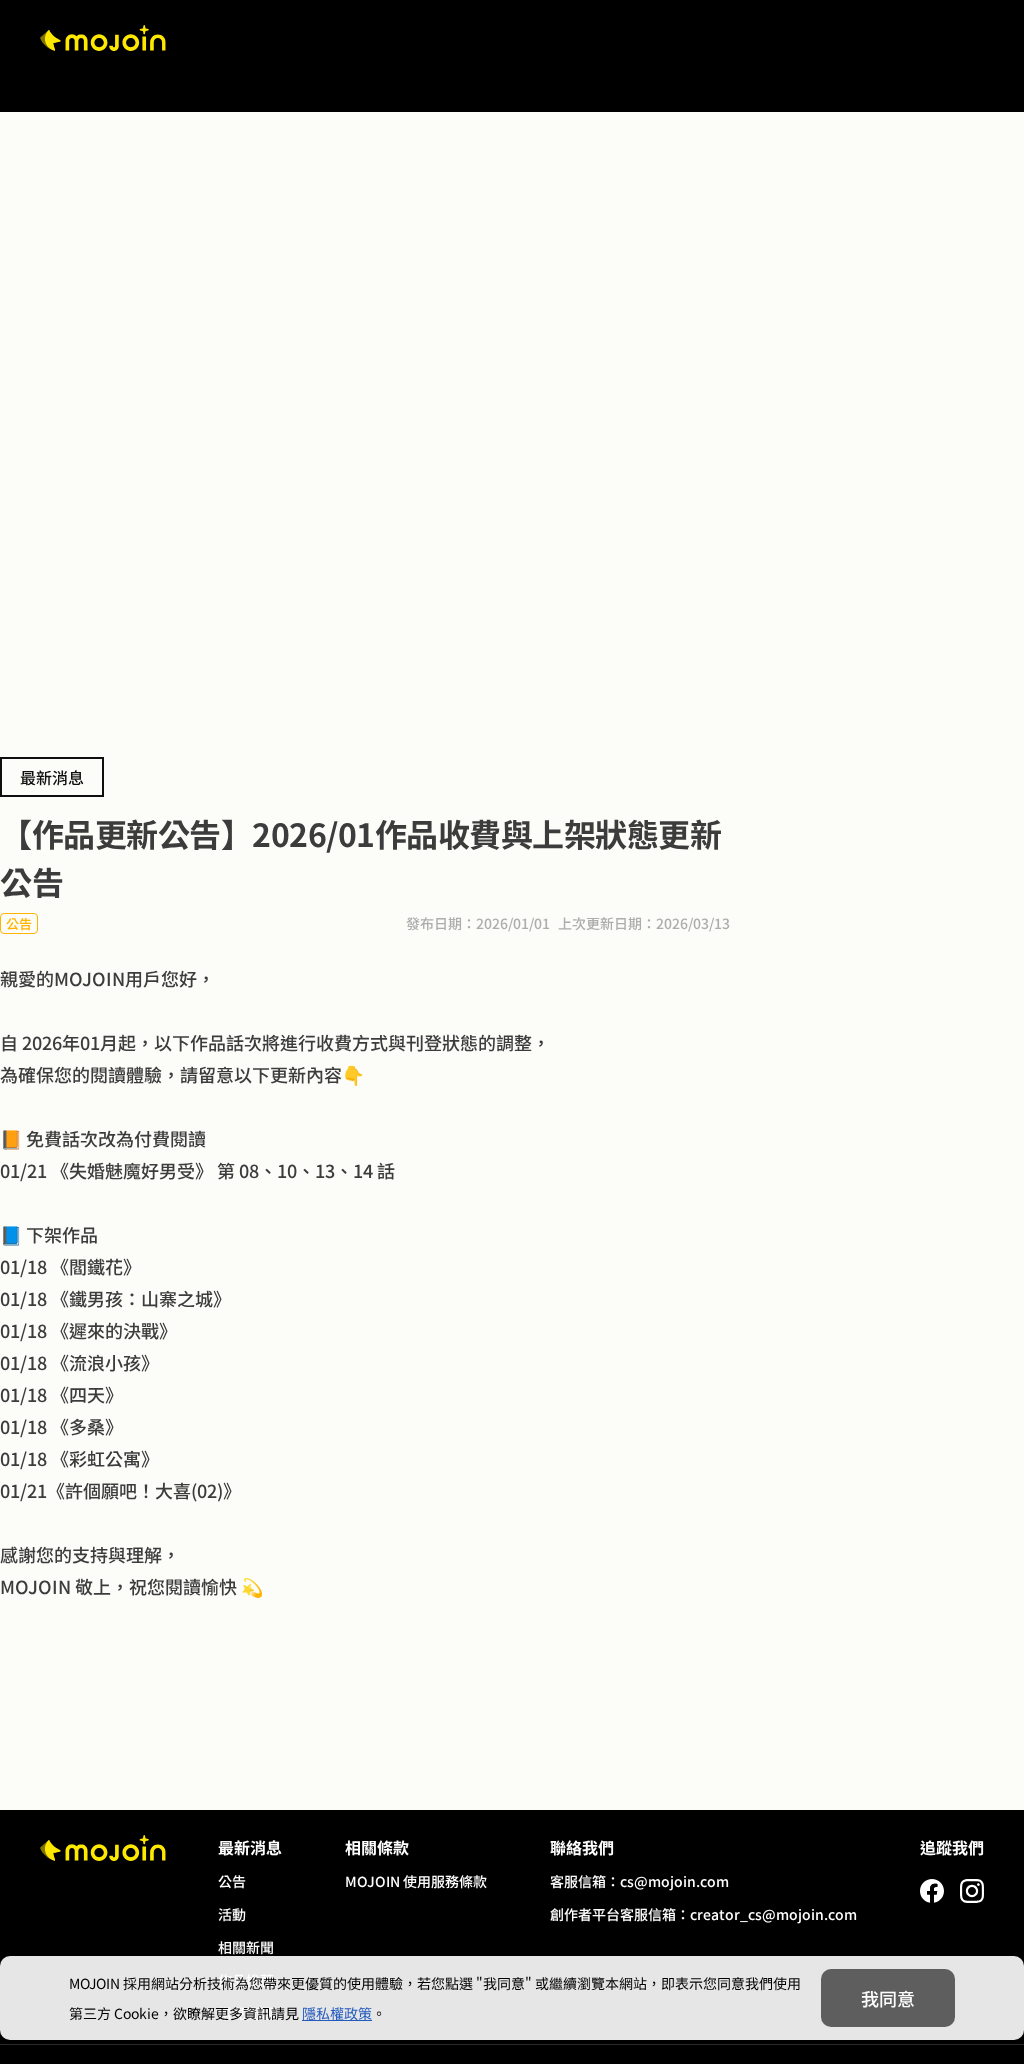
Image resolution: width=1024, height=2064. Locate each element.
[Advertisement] (512, 294)
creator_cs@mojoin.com (773, 1914)
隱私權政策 (337, 2013)
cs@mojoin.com (674, 1881)
